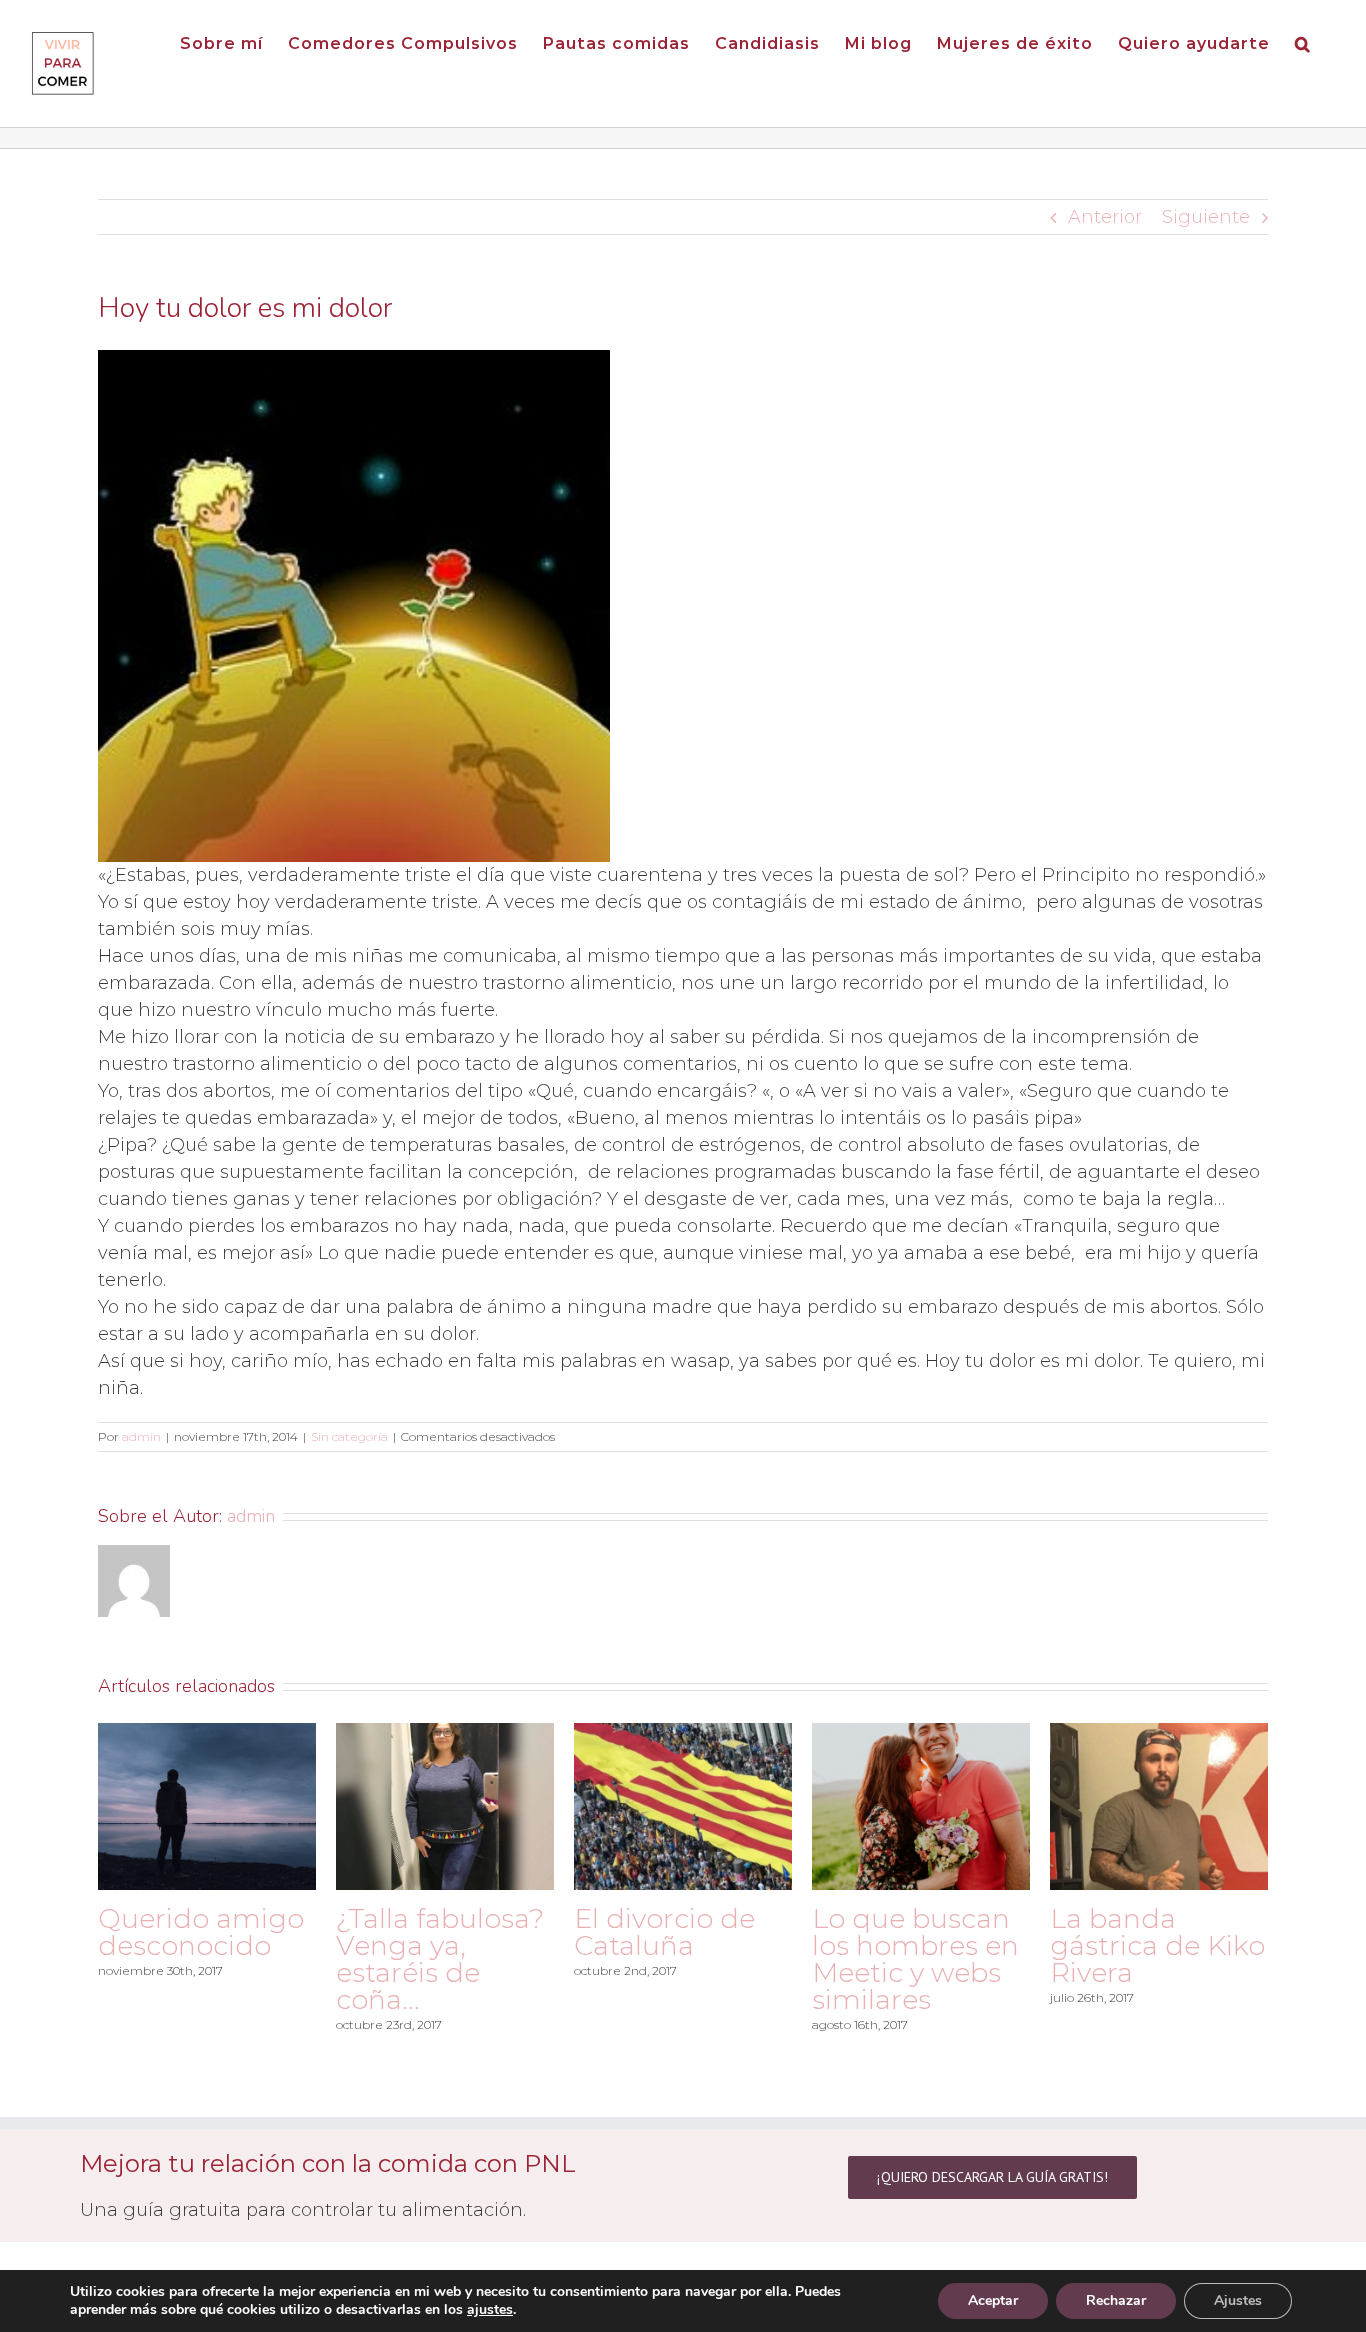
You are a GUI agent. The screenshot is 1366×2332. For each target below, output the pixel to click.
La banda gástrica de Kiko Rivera (1157, 1945)
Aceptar (993, 2300)
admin (141, 1436)
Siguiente (1206, 217)
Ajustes (1238, 2300)
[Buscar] (1303, 42)
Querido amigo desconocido (201, 1932)
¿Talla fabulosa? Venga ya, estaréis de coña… (440, 1959)
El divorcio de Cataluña (664, 1932)
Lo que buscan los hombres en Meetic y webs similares (915, 1959)
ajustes (490, 2310)
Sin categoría (349, 1436)
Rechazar (1116, 2300)
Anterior (1105, 217)
